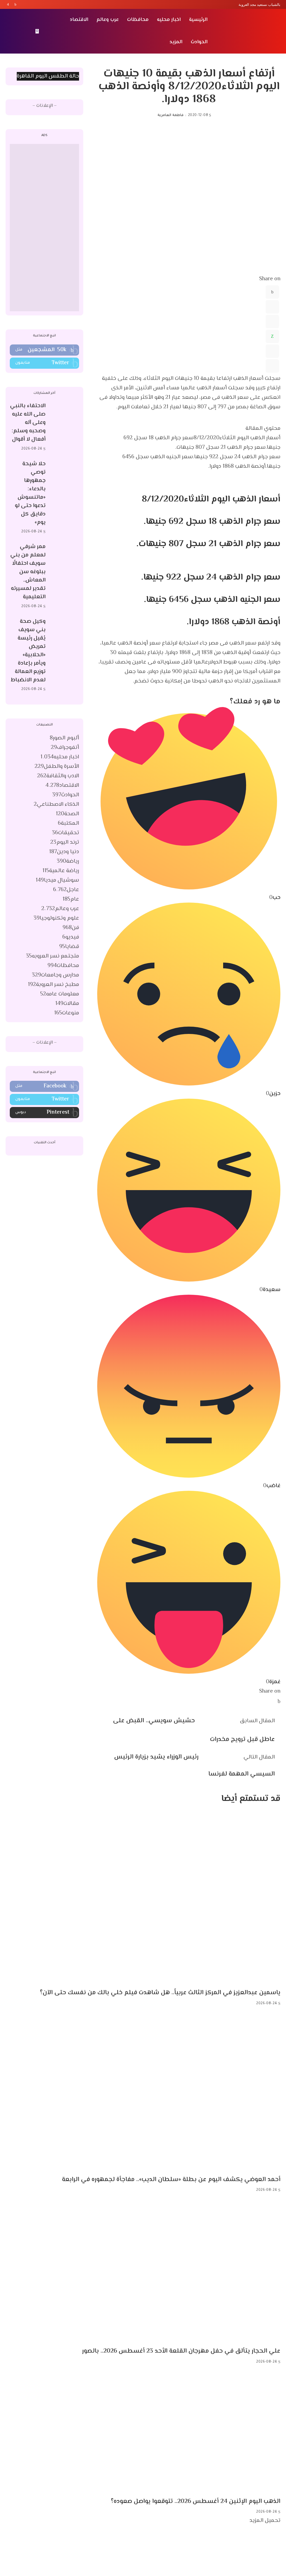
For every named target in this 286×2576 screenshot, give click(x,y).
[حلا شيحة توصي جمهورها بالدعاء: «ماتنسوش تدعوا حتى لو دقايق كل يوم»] (65, 498)
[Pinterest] (272, 322)
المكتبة (68, 823)
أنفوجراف (65, 748)
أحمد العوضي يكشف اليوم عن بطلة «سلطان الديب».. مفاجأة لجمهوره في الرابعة (171, 2180)
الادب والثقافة (58, 776)
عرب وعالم (60, 909)
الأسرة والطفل (57, 767)
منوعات (67, 1013)
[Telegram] (272, 351)
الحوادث (66, 795)
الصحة (67, 814)
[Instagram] (8, 4)
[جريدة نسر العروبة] (248, 31)
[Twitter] (12, 4)
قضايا (69, 947)
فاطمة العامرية (170, 115)
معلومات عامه (60, 994)
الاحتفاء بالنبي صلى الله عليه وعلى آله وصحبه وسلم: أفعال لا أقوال (28, 423)
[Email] (272, 366)
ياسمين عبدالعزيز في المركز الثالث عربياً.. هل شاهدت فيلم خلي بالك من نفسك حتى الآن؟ (160, 1993)
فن (71, 928)
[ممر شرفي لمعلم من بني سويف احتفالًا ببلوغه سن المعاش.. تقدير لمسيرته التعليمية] (65, 577)
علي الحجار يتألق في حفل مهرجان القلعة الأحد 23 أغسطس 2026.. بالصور (181, 2351)
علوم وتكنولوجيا (56, 918)
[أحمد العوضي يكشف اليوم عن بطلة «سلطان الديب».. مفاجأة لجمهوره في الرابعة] (168, 2091)
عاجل (66, 890)
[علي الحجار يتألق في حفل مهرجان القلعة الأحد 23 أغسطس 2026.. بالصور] (178, 2271)
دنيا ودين (64, 852)
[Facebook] (16, 4)
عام (71, 899)
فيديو (71, 937)
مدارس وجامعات (55, 975)
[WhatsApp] (272, 336)
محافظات (63, 966)
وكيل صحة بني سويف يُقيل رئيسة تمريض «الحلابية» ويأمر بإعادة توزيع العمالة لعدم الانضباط (28, 651)
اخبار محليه (60, 757)
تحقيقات (65, 833)
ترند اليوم (65, 842)
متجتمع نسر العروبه (53, 956)
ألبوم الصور (64, 738)
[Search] (9, 31)
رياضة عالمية (61, 871)
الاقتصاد (62, 786)
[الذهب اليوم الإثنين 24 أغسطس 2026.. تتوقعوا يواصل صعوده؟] (193, 2432)
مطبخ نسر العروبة (53, 985)
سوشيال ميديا (57, 880)
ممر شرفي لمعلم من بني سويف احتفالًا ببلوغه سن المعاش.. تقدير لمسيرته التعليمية (28, 572)
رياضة (68, 861)
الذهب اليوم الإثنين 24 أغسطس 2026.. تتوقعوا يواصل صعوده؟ (196, 2502)
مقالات (67, 1004)
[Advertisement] (44, 228)
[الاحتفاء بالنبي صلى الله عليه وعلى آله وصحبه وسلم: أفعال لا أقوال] (65, 427)
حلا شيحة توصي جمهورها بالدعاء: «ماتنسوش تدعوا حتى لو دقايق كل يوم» (30, 493)
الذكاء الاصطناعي (56, 805)
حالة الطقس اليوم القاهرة (48, 76)
